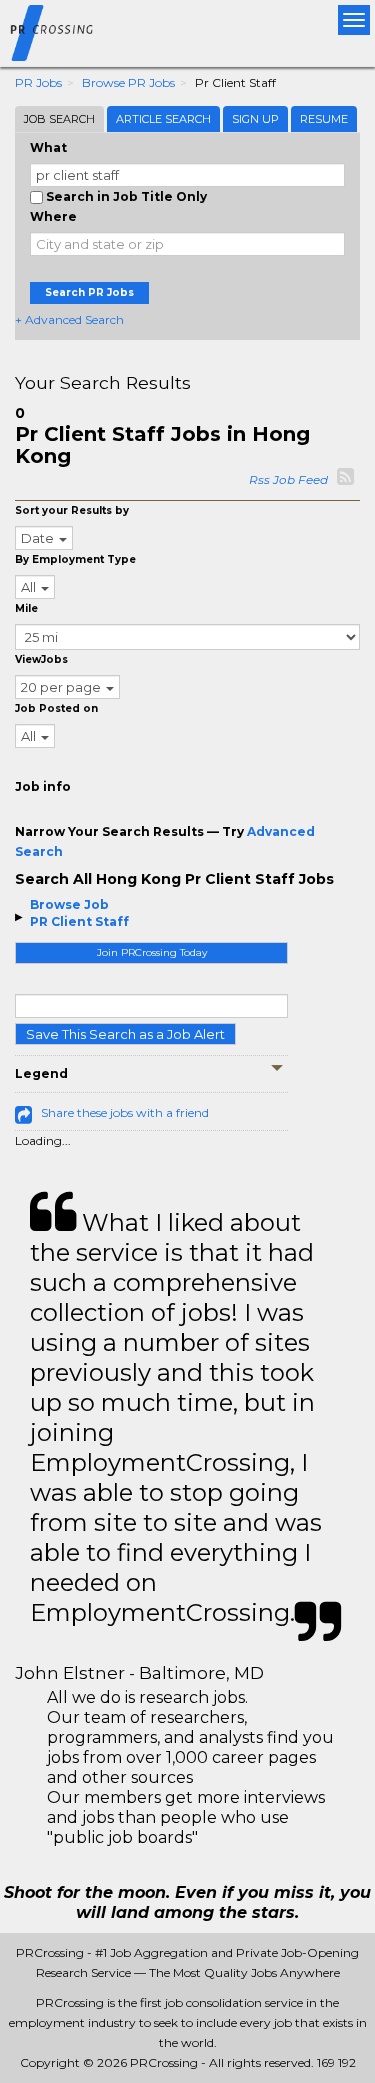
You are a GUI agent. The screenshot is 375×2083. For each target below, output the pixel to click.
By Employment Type (75, 559)
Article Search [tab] (163, 119)
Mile (26, 608)
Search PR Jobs (89, 292)
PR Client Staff (79, 921)
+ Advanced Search (69, 319)
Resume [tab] (324, 119)
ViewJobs (41, 659)
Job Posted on (56, 708)
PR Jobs (38, 82)
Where (53, 216)
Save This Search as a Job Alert (125, 1034)
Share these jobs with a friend (125, 1112)
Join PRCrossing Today (152, 952)
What (48, 147)
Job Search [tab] (59, 119)
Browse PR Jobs (128, 82)
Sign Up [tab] (255, 119)
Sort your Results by (72, 510)
